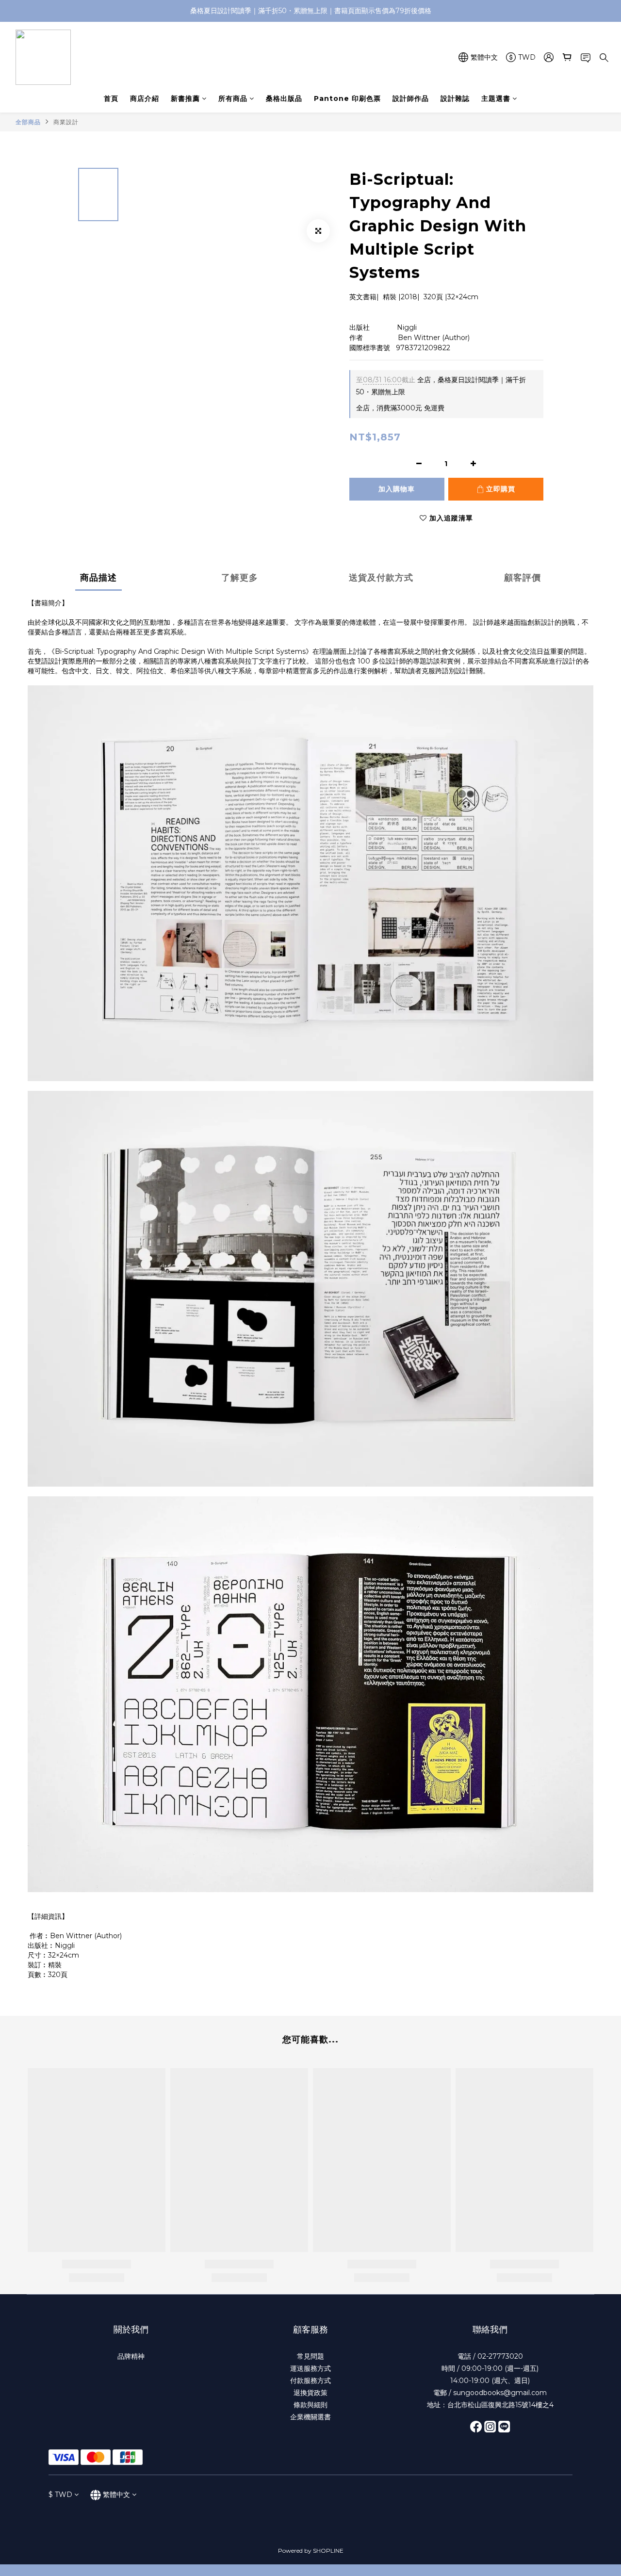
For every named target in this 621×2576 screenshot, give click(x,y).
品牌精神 (131, 2356)
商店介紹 (145, 98)
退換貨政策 (310, 2393)
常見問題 (310, 2356)
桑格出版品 (284, 98)
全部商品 (28, 122)
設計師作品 (411, 98)
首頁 (111, 98)
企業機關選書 (310, 2417)
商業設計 (66, 122)
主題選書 (496, 98)
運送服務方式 (310, 2368)
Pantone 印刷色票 (347, 98)
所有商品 (233, 98)
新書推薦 (185, 98)
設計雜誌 (455, 98)
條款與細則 (310, 2405)
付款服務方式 (310, 2381)
